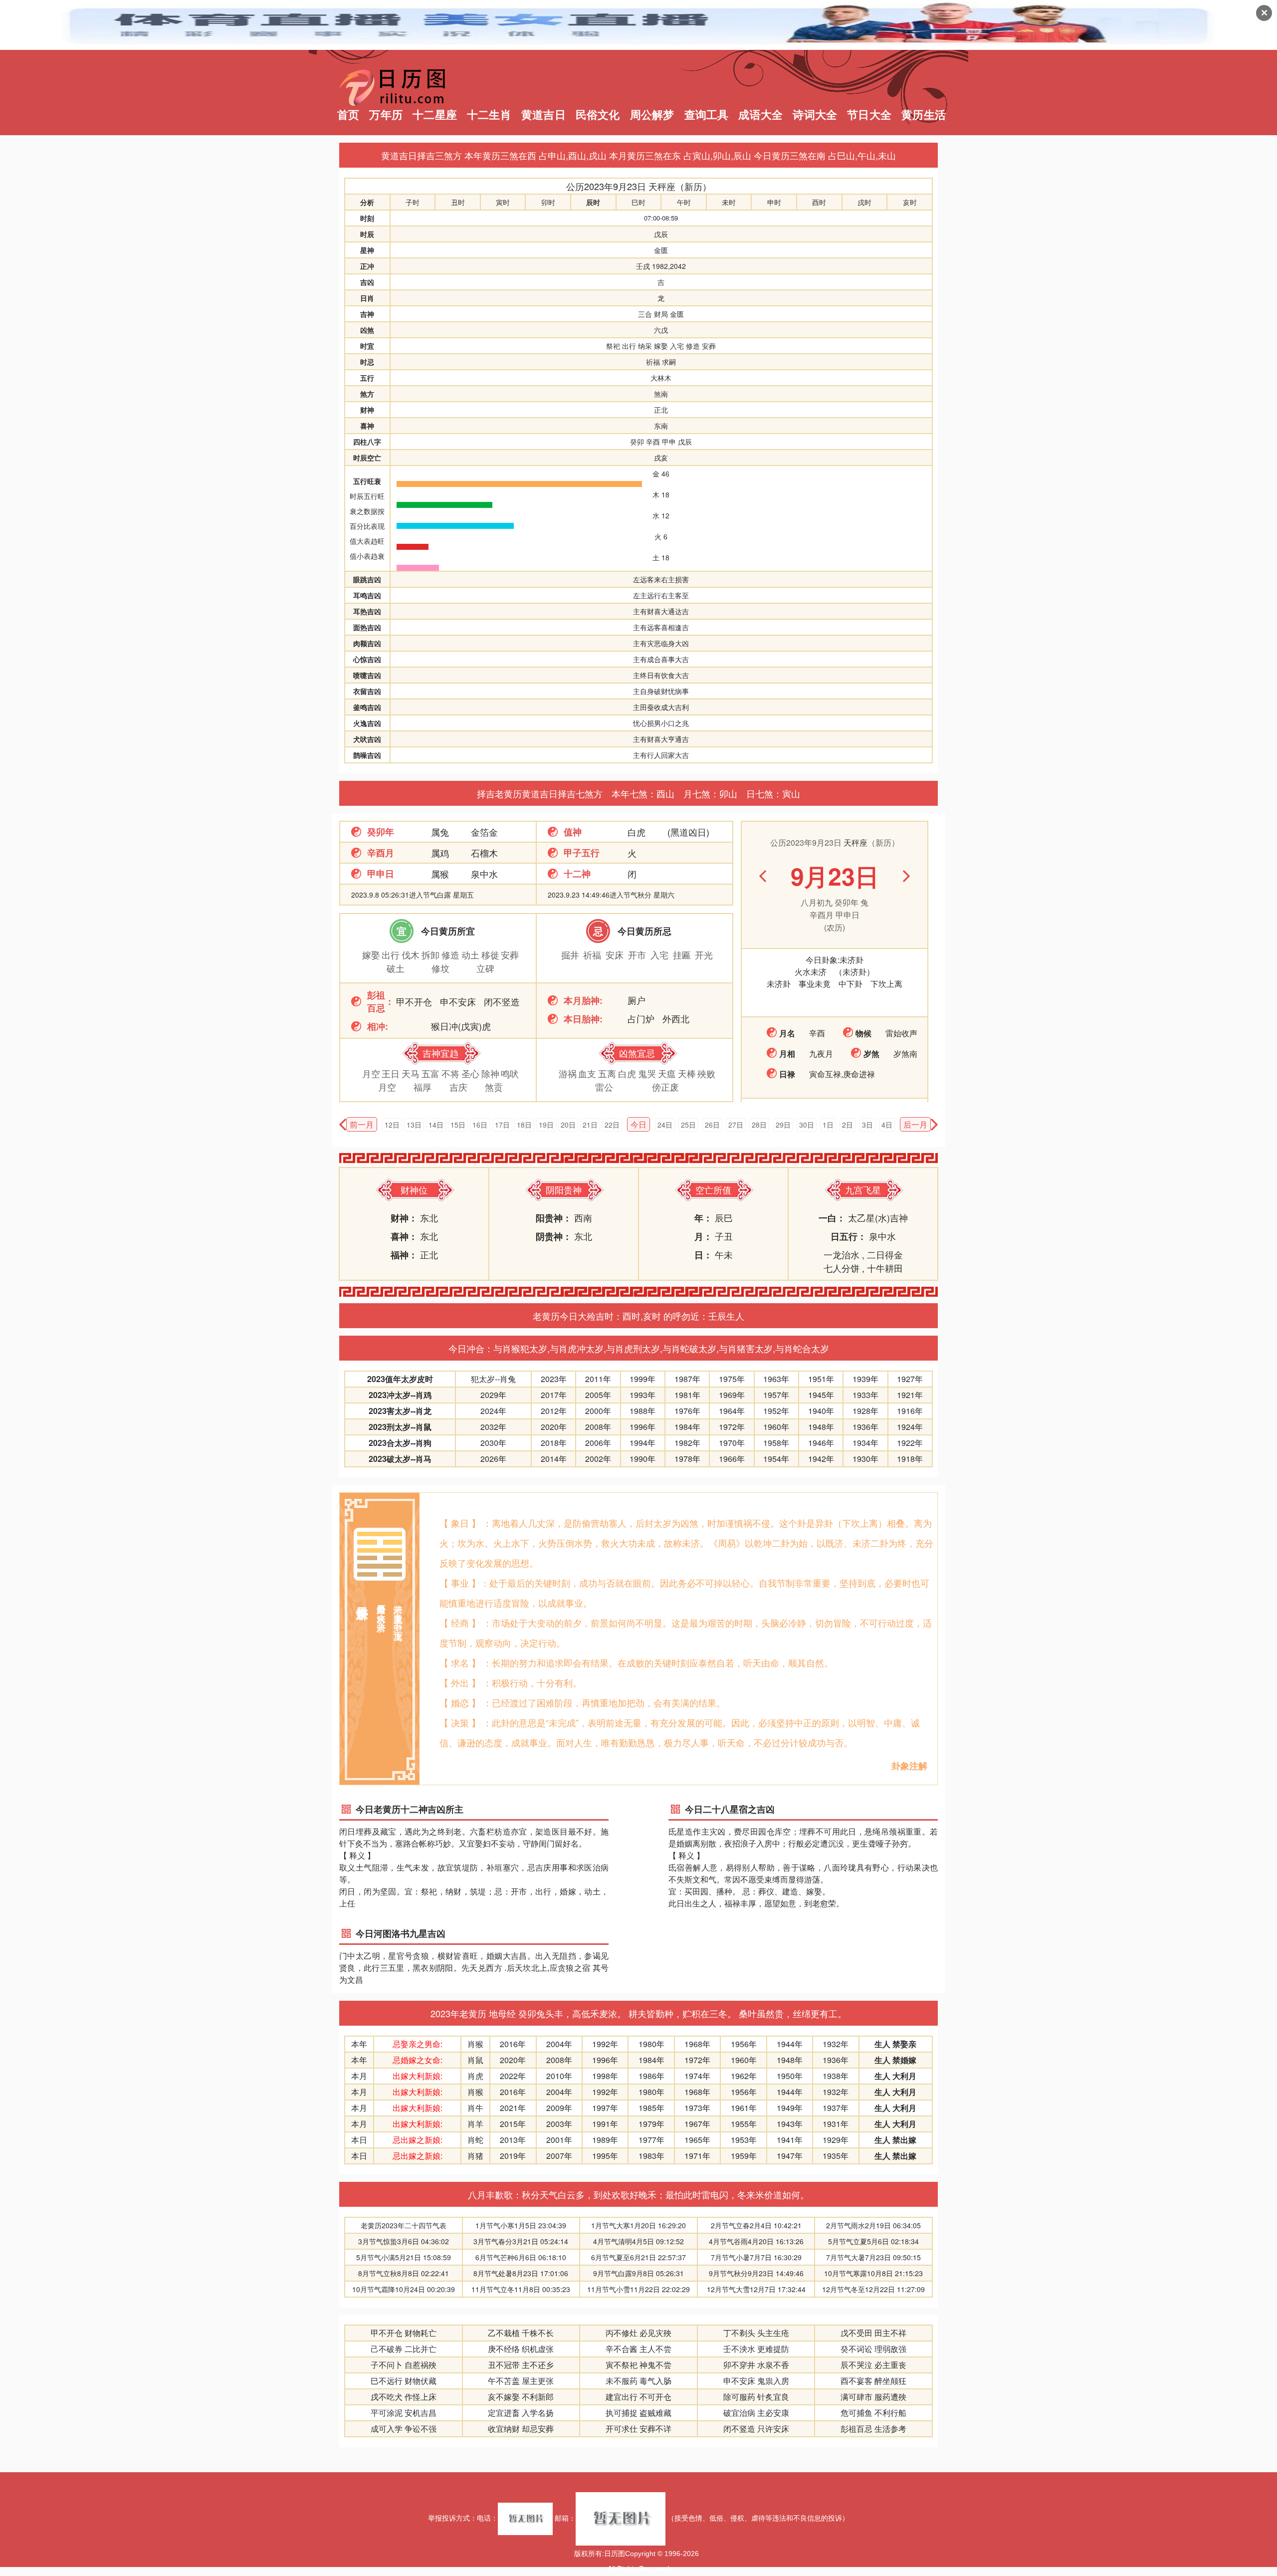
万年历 (386, 115)
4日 (887, 1125)
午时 (684, 202)
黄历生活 (924, 115)
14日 (436, 1125)
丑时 (458, 202)
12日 (392, 1125)
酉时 (819, 202)
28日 (759, 1125)
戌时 (864, 202)
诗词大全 (815, 115)
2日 (848, 1125)
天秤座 (662, 186)
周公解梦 (652, 115)
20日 (568, 1125)
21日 (590, 1125)
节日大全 (869, 115)
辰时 (593, 202)
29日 (783, 1125)
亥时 (910, 202)
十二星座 (435, 115)
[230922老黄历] (343, 1125)
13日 (414, 1125)
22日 (612, 1125)
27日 (736, 1125)
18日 (524, 1125)
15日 (458, 1125)
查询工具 (707, 115)
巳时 (638, 202)
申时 (774, 202)
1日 (828, 1125)
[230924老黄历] (934, 1125)
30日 (807, 1125)
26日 (712, 1125)
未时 (729, 202)
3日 (867, 1125)
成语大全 (760, 115)
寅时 (503, 202)
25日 (688, 1125)
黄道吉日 (543, 115)
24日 (665, 1125)
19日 (546, 1125)
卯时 (548, 202)
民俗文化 (598, 115)
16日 (480, 1125)
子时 (413, 202)
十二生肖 (489, 115)
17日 (502, 1125)
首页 (348, 115)
